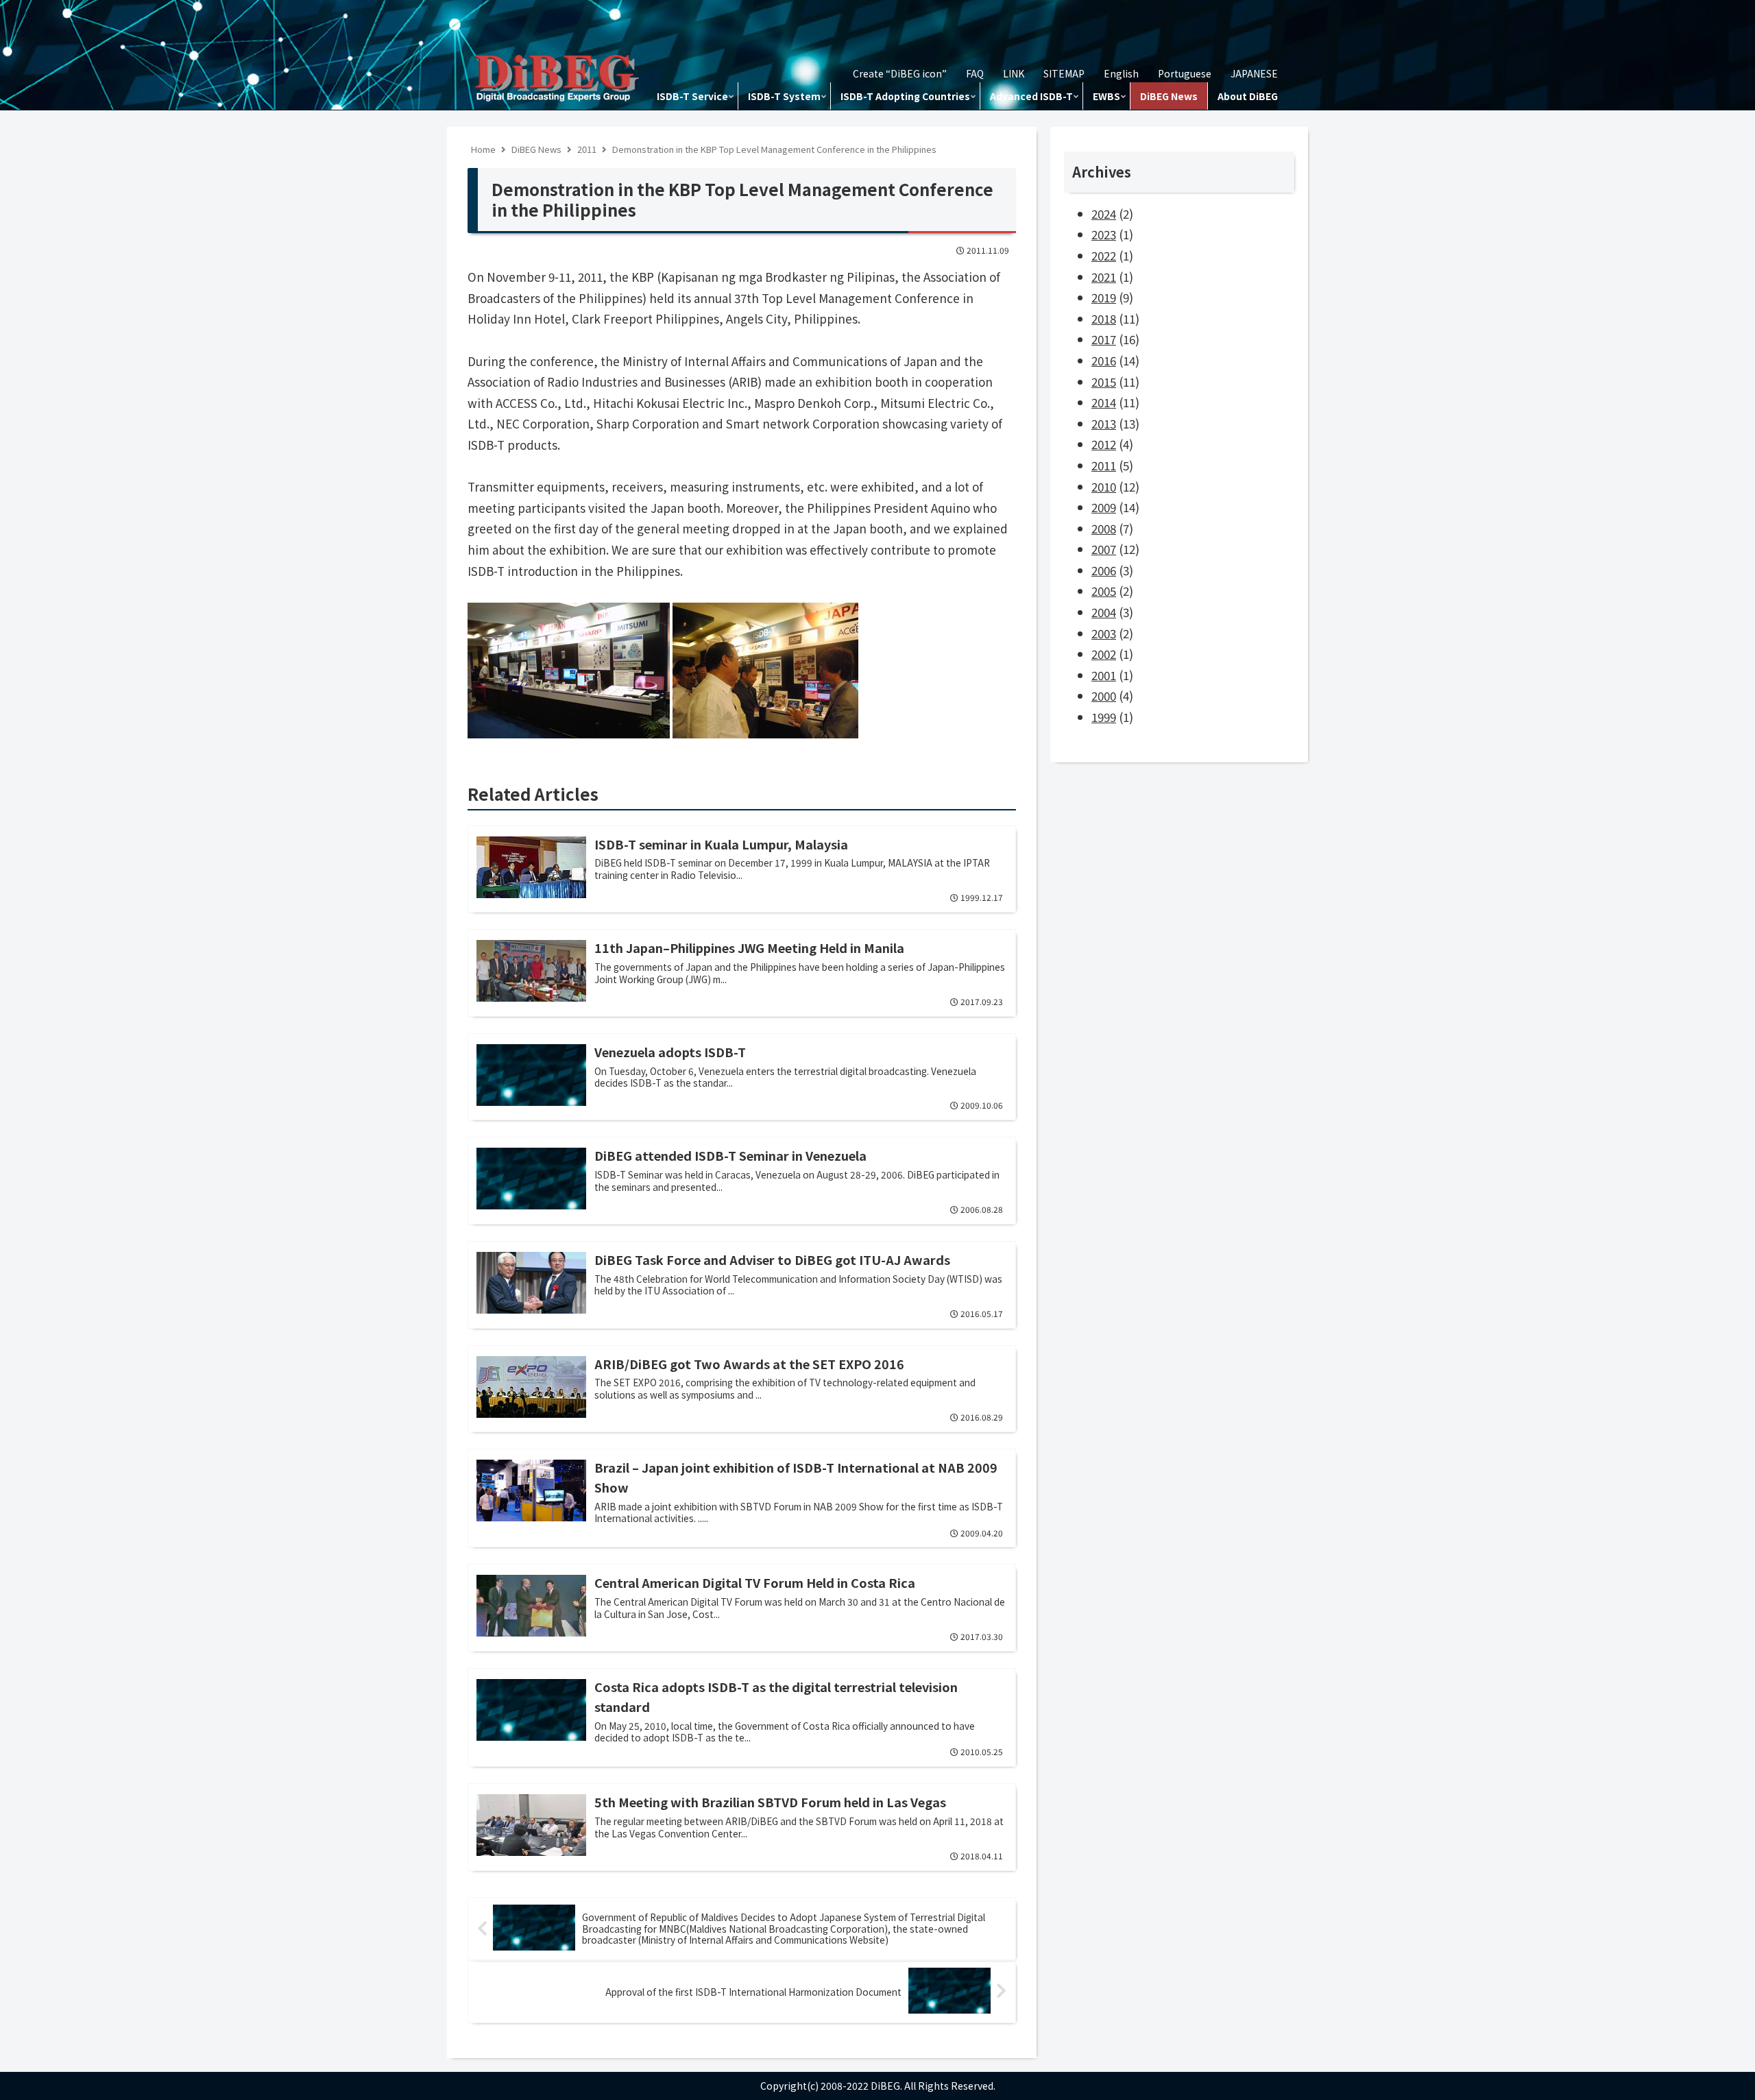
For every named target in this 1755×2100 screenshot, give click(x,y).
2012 (1104, 444)
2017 (1104, 339)
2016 (1104, 360)
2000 (1104, 696)
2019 (1104, 297)
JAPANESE (1254, 73)
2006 (1104, 570)
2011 (1104, 465)
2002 (1104, 654)
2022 (1104, 255)
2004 (1104, 612)
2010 (1104, 486)
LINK (1014, 73)
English (1121, 73)
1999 (1104, 717)
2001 (1104, 675)
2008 (1104, 528)
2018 (1104, 318)
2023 (1104, 234)
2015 (1104, 382)
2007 (1104, 549)
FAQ (975, 73)
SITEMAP (1064, 73)
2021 (1104, 277)
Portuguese (1185, 73)
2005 (1104, 591)
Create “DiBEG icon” (900, 73)
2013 (1104, 423)
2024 (1104, 214)
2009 (1104, 507)
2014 (1104, 402)
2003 (1104, 633)
